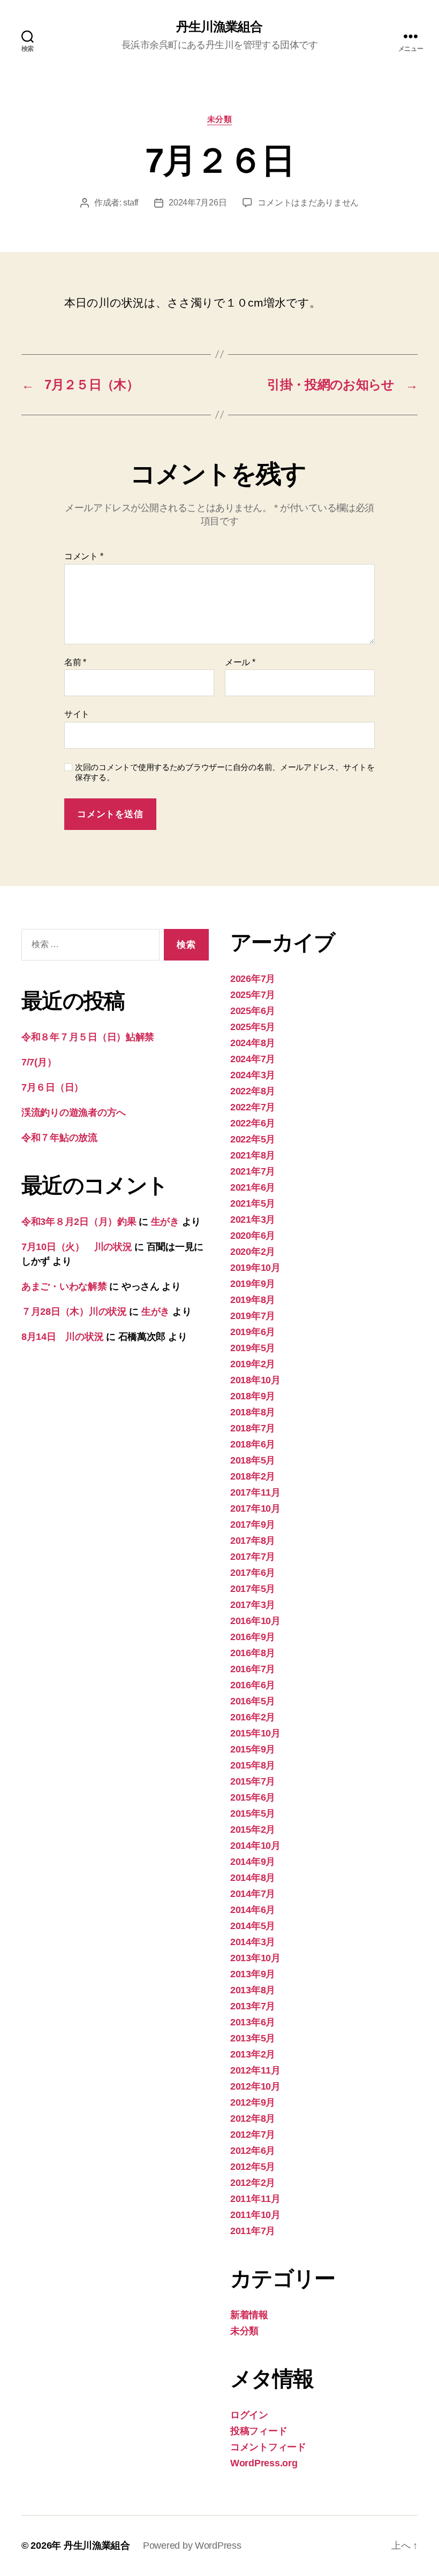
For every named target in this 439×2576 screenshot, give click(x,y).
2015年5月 (253, 1813)
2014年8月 (253, 1878)
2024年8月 (253, 1043)
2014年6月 (253, 1910)
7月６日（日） (52, 1087)
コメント (84, 556)
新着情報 (249, 2315)
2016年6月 (253, 1685)
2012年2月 (253, 2183)
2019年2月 (253, 1364)
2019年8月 (253, 1300)
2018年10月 (255, 1380)
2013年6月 (253, 2022)
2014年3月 (253, 1942)
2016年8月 (253, 1653)
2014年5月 (253, 1926)
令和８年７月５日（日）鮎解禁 (88, 1037)
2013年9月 (253, 1974)
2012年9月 (253, 2102)
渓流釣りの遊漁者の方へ (74, 1112)
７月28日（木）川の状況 (74, 1312)
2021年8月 (253, 1155)
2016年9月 (253, 1637)
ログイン (249, 2415)
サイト (77, 714)
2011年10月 (255, 2215)
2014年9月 (253, 1862)
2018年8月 (253, 1412)
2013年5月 (253, 2038)
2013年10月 (255, 1958)
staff (131, 203)
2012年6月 (253, 2151)
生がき (165, 1222)
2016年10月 (255, 1621)
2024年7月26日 (198, 203)
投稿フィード (259, 2431)
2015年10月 (255, 1733)
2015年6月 (253, 1797)
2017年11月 (255, 1492)
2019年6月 (253, 1332)
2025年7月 (253, 995)
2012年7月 (253, 2135)
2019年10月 (255, 1268)
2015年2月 (253, 1830)
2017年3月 (253, 1605)
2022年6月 (253, 1123)
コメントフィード (268, 2447)
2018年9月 (253, 1396)
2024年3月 (253, 1075)
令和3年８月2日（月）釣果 (79, 1222)
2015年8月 (253, 1765)
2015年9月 (253, 1749)
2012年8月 (253, 2118)
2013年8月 (253, 1990)
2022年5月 (253, 1139)
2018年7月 (253, 1428)
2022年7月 (253, 1107)
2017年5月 (253, 1589)
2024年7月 (253, 1059)
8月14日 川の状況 (62, 1337)
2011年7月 (253, 2231)
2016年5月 (253, 1701)
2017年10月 (255, 1508)
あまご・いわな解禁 (64, 1286)
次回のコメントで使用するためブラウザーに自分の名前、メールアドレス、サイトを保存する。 (225, 772)
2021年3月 (253, 1220)
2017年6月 (253, 1573)
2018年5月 (253, 1460)
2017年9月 (253, 1525)
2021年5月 (253, 1203)
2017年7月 (253, 1557)
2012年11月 (255, 2070)
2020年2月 (253, 1252)
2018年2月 (253, 1476)
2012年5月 (253, 2167)
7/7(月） (39, 1062)
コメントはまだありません (308, 203)
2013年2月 (253, 2054)
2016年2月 (253, 1717)
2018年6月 (253, 1444)
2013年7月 (253, 2006)
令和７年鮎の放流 (59, 1138)
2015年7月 (253, 1781)
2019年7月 (253, 1316)
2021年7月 (253, 1171)
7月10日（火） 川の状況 (77, 1247)
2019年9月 (253, 1284)
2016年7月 (253, 1669)
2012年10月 (255, 2086)
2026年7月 (253, 979)
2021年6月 (253, 1187)
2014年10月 (255, 1846)
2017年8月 (253, 1541)
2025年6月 (253, 1011)
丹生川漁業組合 (219, 27)
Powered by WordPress (192, 2545)
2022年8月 (253, 1091)
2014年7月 (253, 1894)
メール (240, 662)
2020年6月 (253, 1236)
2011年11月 (255, 2199)
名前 (75, 662)
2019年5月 (253, 1348)
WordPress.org (264, 2463)
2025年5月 (253, 1027)
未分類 (220, 119)
